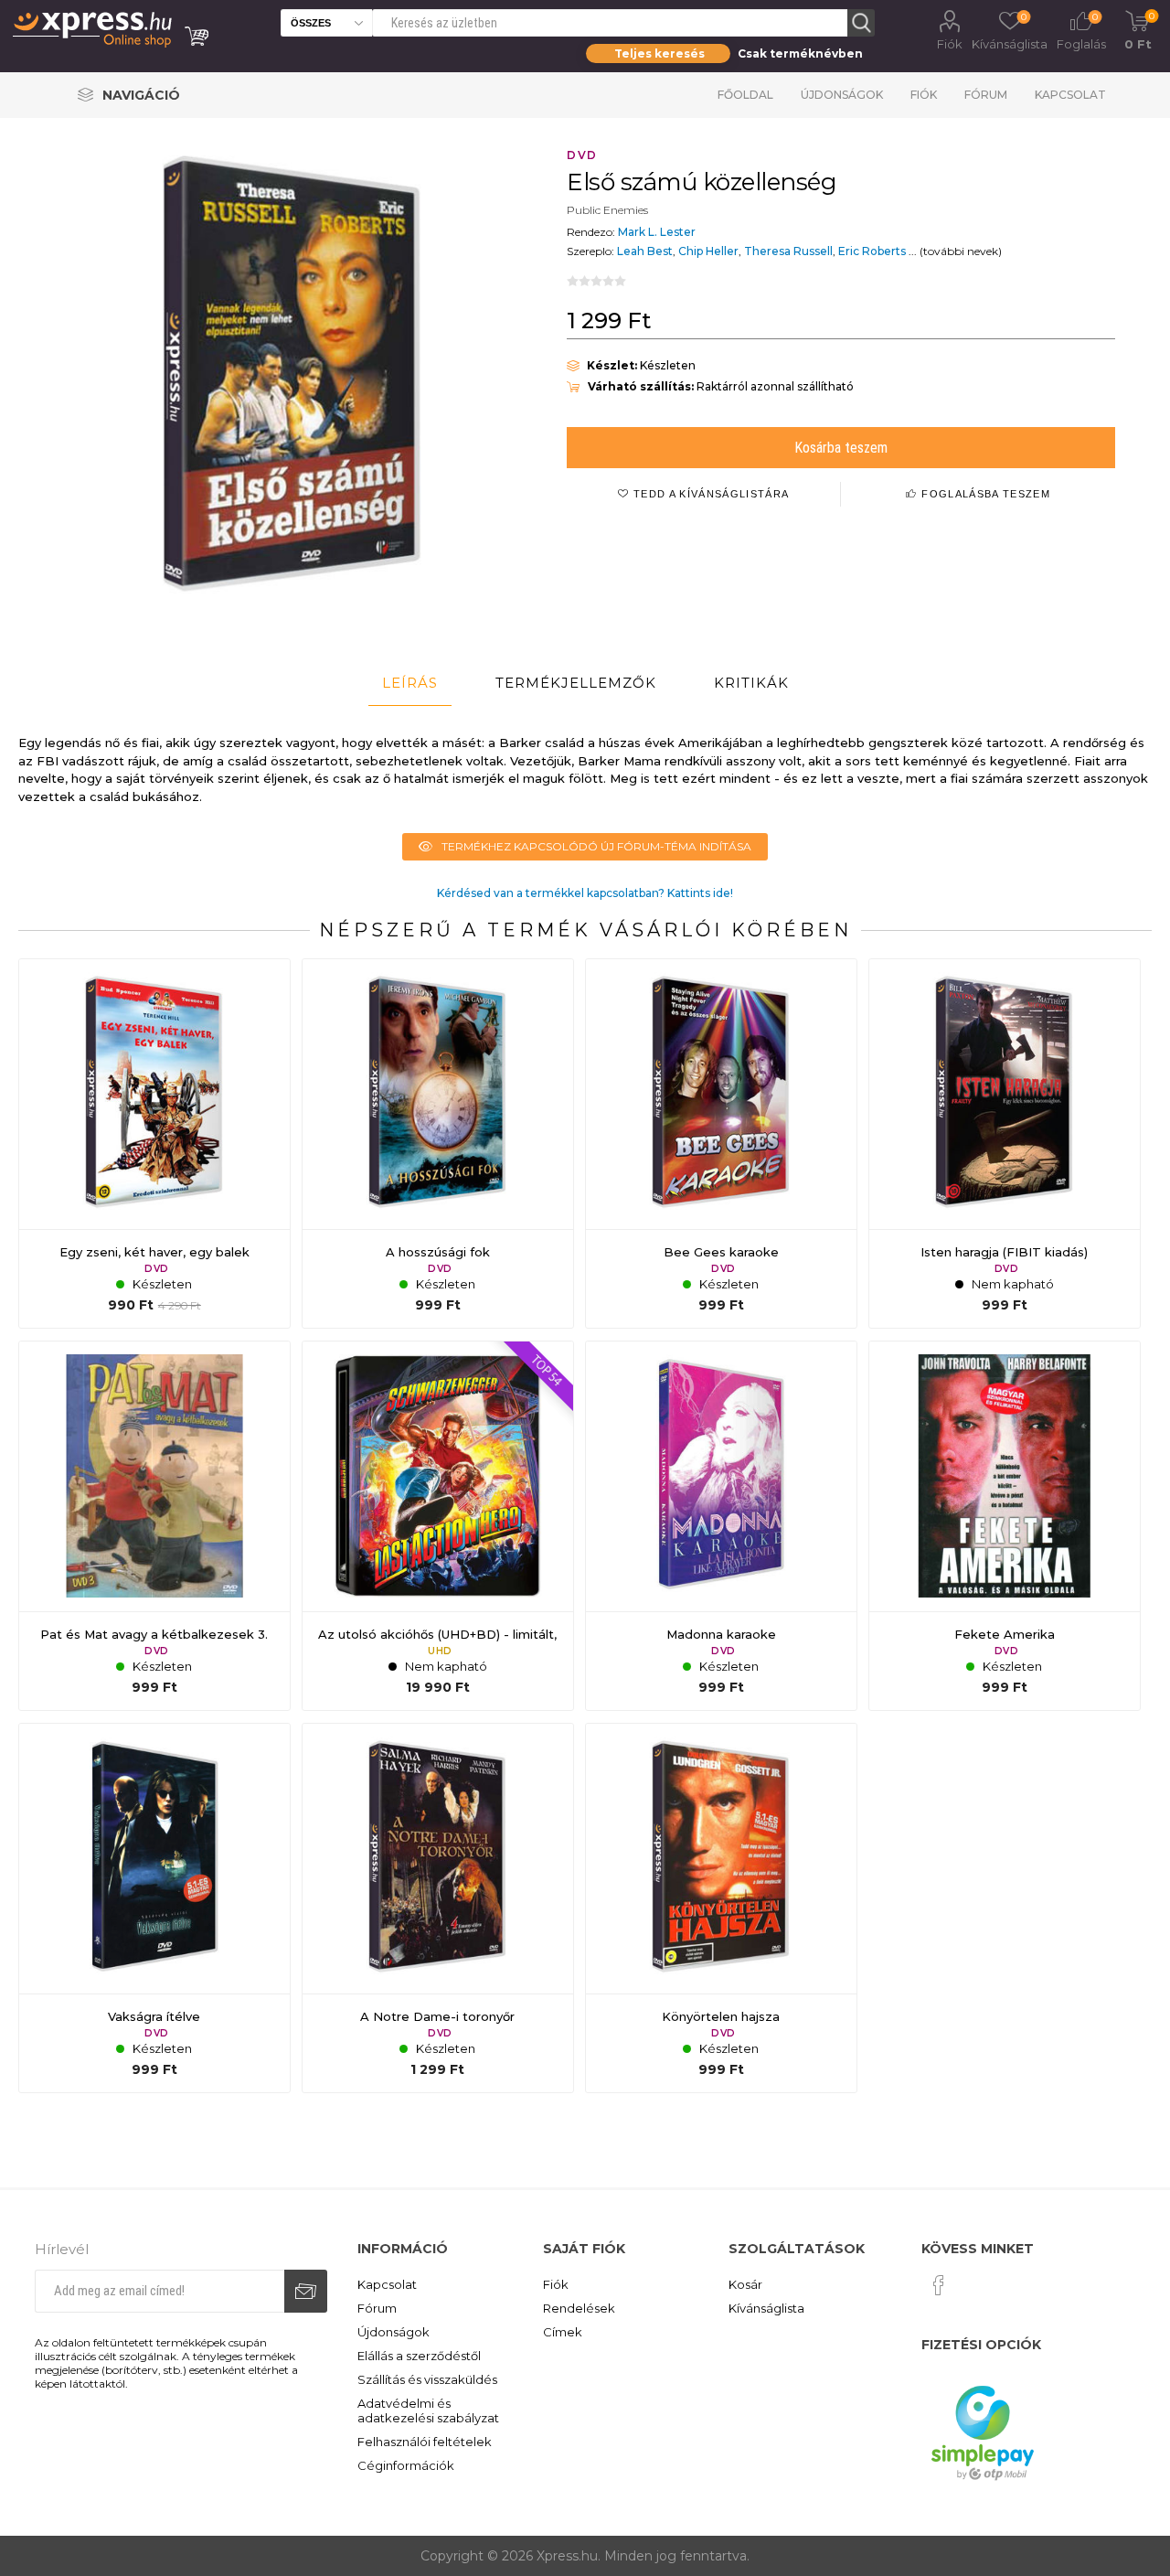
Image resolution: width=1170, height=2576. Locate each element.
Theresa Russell (788, 251)
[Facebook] (939, 2285)
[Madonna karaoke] (721, 1526)
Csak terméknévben (800, 53)
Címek (563, 2332)
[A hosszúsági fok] (438, 1144)
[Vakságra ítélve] (154, 1908)
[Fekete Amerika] (1005, 1526)
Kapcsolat (1070, 95)
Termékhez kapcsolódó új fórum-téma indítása (596, 846)
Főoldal (745, 95)
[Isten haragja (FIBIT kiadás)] (1005, 1144)
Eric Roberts (872, 251)
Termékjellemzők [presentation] (576, 683)
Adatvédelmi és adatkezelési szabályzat (428, 2410)
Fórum (986, 95)
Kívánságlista (766, 2308)
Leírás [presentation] (410, 683)
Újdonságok (842, 95)
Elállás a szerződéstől (419, 2356)
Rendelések (579, 2308)
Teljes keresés (659, 53)
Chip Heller (708, 251)
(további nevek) (961, 251)
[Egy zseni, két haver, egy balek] (154, 1144)
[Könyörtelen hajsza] (721, 1908)
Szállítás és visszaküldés (427, 2379)
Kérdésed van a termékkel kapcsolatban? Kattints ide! (585, 893)
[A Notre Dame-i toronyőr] (438, 1908)
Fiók (950, 44)
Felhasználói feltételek (425, 2442)
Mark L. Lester (657, 232)
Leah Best (645, 251)
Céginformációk (406, 2465)
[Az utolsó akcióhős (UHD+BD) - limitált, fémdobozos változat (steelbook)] (438, 1526)
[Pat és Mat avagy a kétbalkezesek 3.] (154, 1526)
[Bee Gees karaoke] (721, 1144)
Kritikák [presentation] (751, 683)
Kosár (745, 2284)
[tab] (410, 683)
